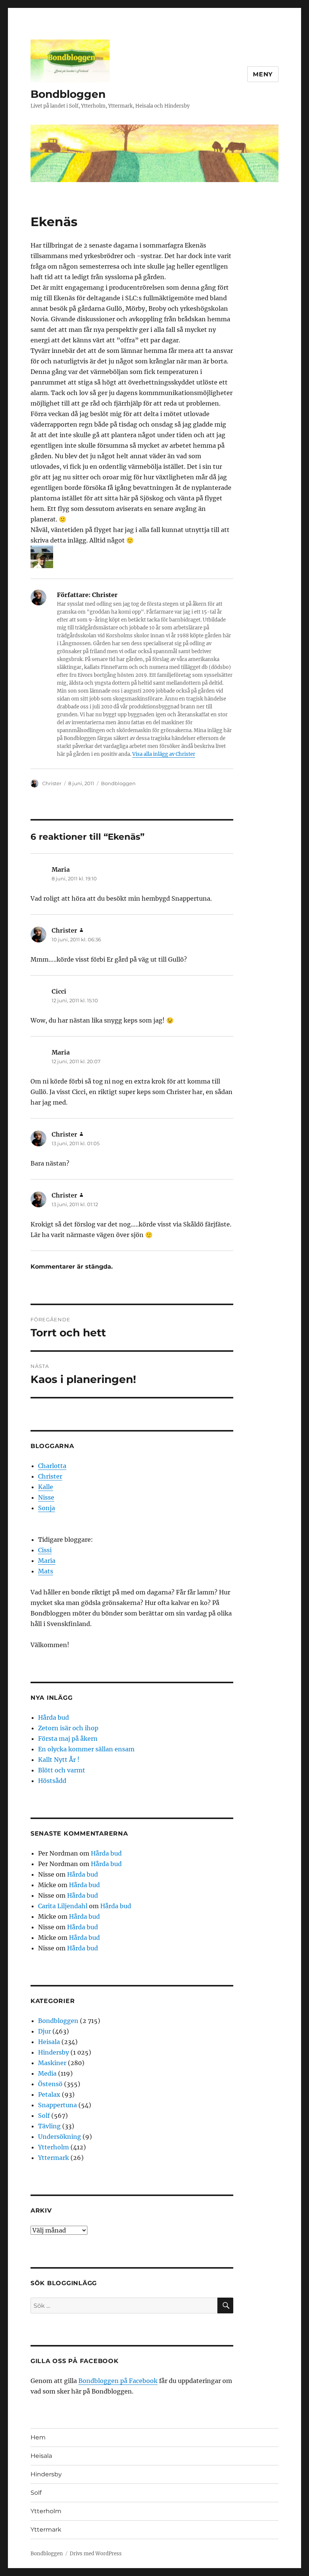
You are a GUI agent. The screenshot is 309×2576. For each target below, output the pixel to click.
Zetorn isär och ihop (68, 1728)
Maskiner (52, 2063)
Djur (44, 2031)
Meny (263, 74)
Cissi (45, 1550)
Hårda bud (54, 1717)
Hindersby (54, 2052)
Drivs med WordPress (96, 2554)
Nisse (46, 1497)
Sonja (47, 1508)
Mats (46, 1571)
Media (47, 2073)
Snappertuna (57, 2105)
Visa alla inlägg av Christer (164, 754)
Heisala (49, 2042)
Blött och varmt (62, 1770)
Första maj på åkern (68, 1739)
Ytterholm (54, 2147)
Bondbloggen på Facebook (118, 2381)
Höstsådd (52, 1781)
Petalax (49, 2094)
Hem (38, 2437)
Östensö (50, 2084)
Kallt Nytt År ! (59, 1760)
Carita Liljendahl (63, 1906)
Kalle (46, 1487)
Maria (47, 1561)
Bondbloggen (68, 94)
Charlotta (52, 1466)
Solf (44, 2116)
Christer (52, 783)
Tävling (49, 2126)
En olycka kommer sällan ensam (86, 1749)
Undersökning (60, 2137)
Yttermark (54, 2158)
